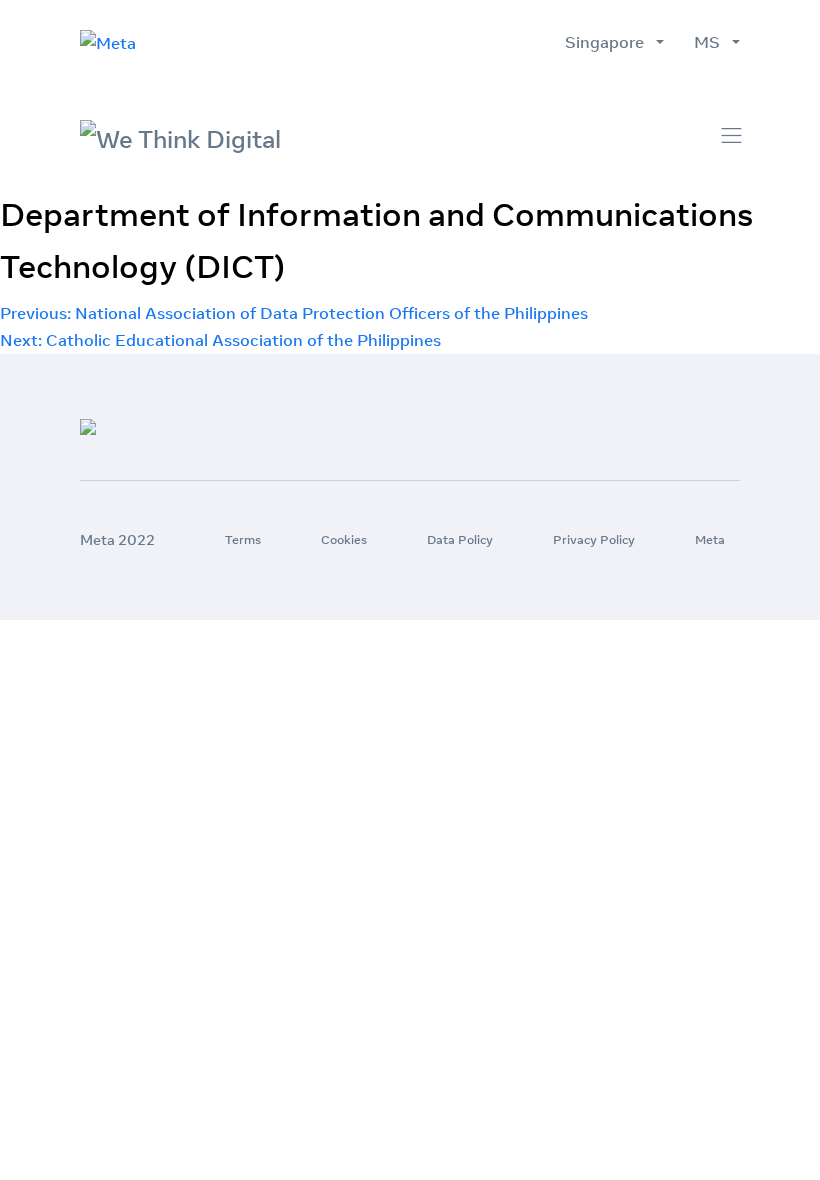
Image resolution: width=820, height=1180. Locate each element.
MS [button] (711, 42)
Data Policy (460, 539)
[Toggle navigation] (731, 135)
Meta (710, 539)
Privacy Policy (594, 539)
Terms (243, 539)
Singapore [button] (608, 42)
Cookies (344, 539)
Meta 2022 (117, 540)
